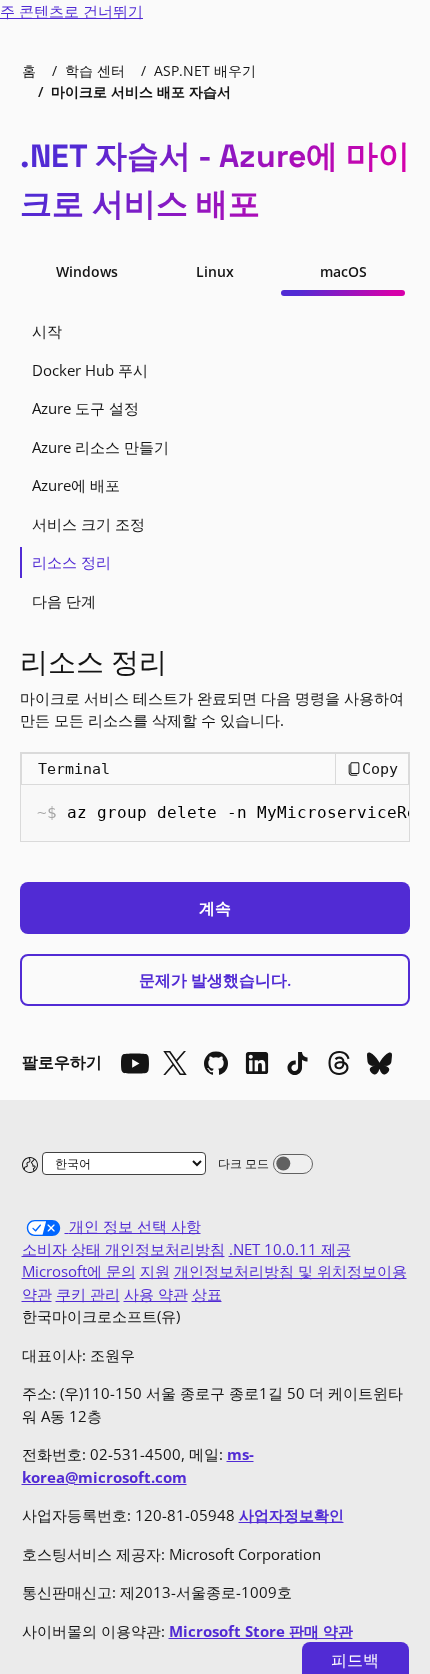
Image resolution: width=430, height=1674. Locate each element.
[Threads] (339, 1063)
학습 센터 (95, 70)
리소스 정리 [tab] (71, 562)
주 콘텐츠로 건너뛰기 (71, 11)
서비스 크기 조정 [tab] (88, 524)
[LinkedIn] (257, 1063)
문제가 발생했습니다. (215, 980)
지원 (155, 1271)
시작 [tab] (47, 331)
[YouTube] (134, 1063)
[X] (175, 1063)
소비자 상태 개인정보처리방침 (123, 1249)
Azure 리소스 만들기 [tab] (100, 447)
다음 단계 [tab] (64, 601)
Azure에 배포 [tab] (76, 485)
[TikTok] (298, 1063)
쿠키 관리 (88, 1294)
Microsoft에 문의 (79, 1271)
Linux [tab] (215, 271)
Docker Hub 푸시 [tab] (90, 370)
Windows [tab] (87, 271)
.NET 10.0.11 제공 (290, 1249)
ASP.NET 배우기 (205, 70)
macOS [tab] (343, 271)
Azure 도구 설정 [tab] (85, 408)
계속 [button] (215, 908)
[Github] (216, 1063)
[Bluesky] (380, 1063)
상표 (207, 1294)
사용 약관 (156, 1294)
